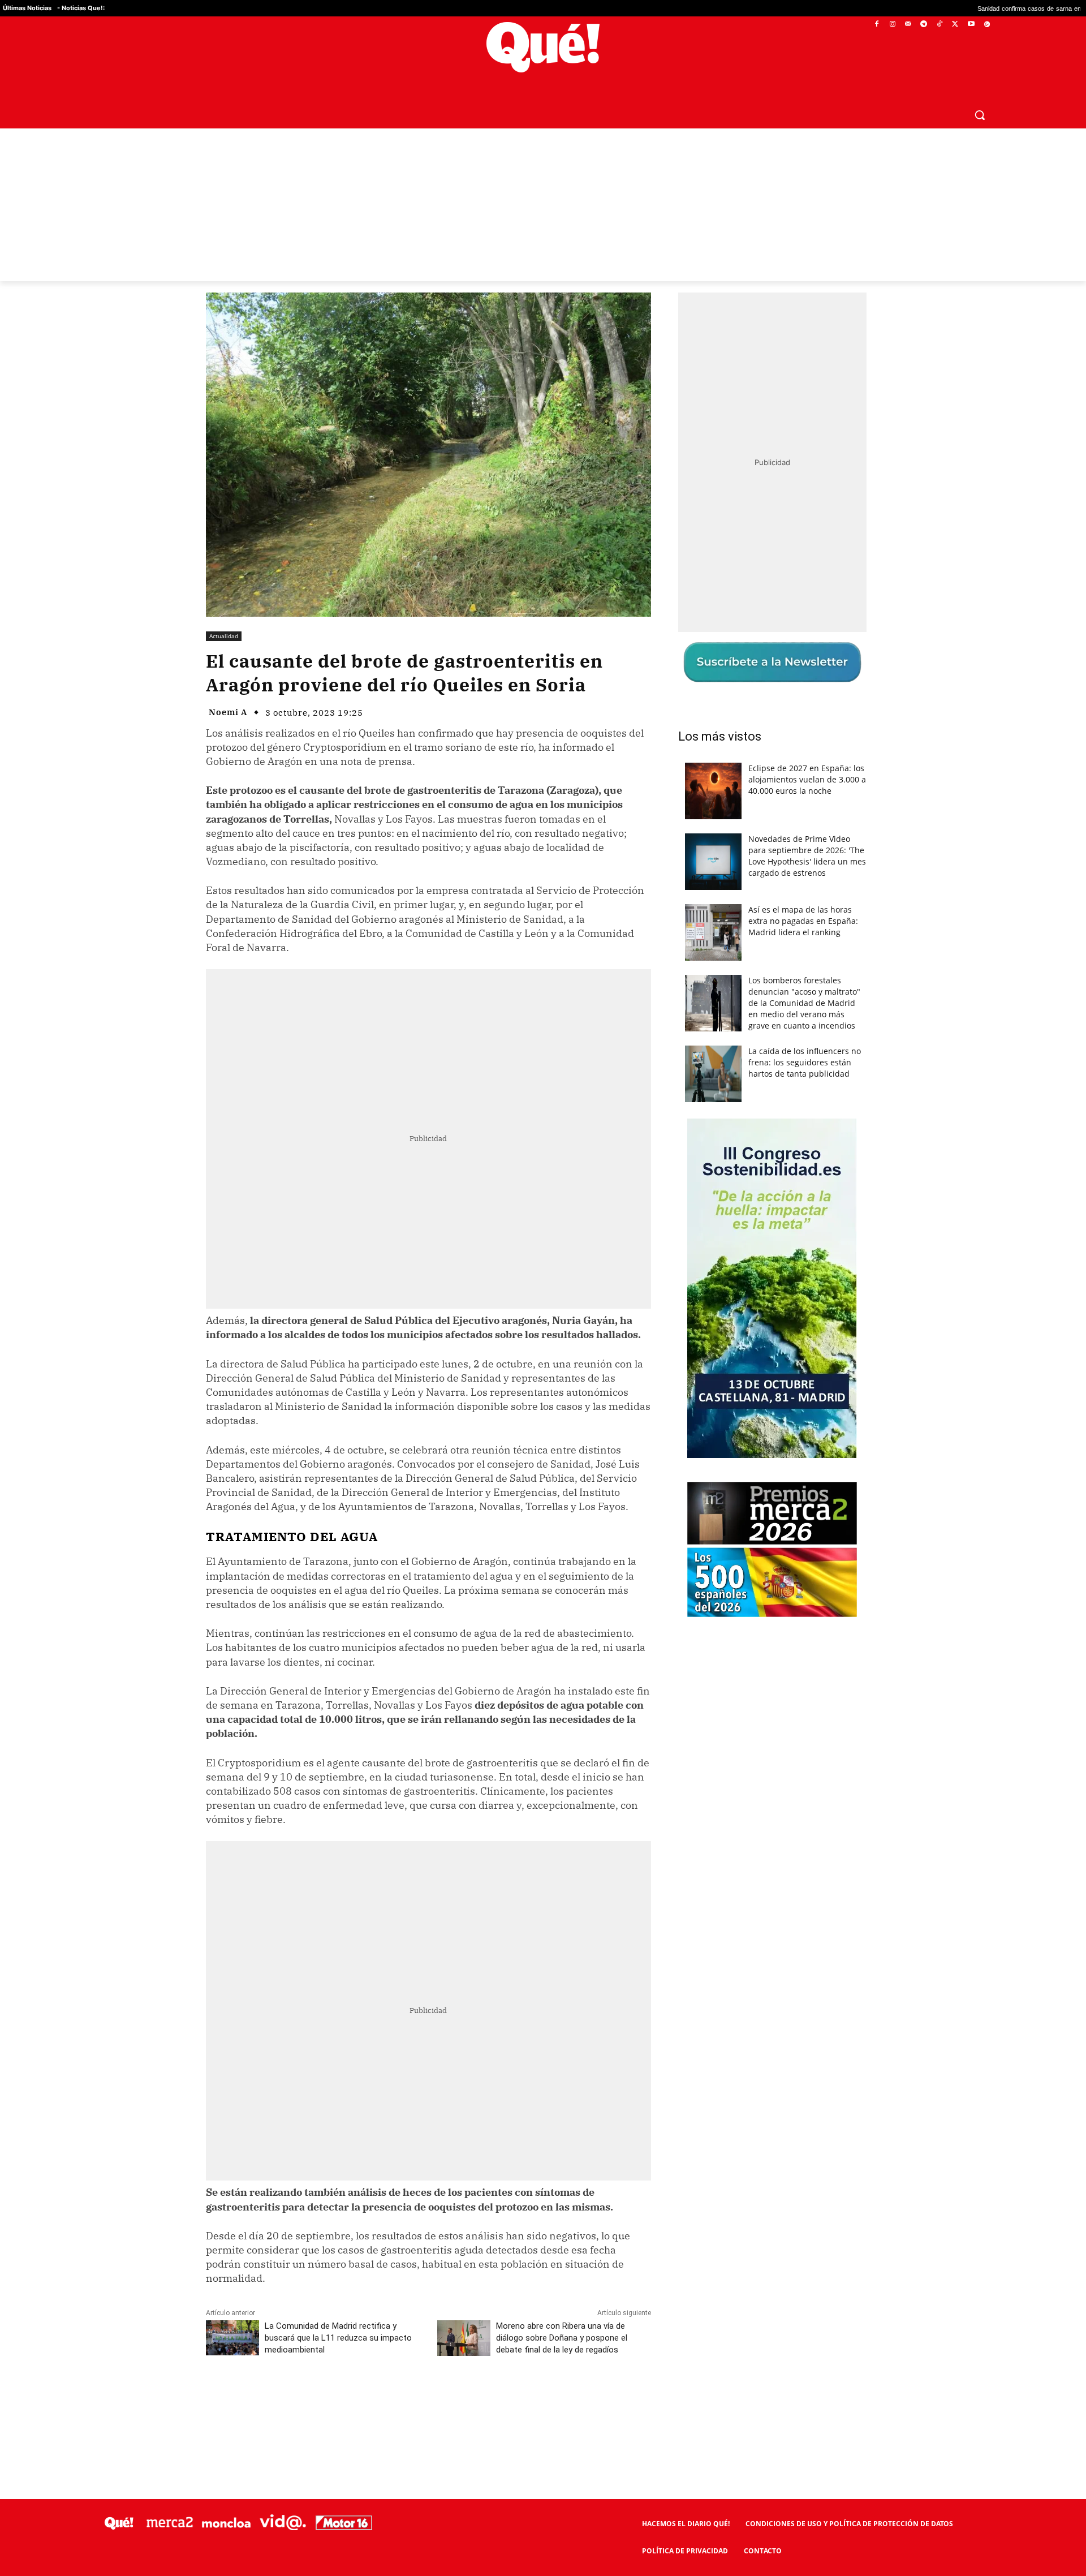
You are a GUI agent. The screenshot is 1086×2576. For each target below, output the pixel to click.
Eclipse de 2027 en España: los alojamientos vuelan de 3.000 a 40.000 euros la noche (807, 779)
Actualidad (224, 636)
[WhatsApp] (376, 2400)
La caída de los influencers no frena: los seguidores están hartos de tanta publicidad (805, 1062)
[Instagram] (892, 25)
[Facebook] (877, 25)
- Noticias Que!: (81, 8)
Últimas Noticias (27, 8)
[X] (956, 25)
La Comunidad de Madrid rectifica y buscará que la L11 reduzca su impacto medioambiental (338, 2338)
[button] (980, 115)
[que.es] (543, 47)
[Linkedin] (428, 2400)
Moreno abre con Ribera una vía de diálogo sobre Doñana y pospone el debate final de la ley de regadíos (562, 2338)
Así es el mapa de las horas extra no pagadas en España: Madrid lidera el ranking (803, 921)
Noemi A (228, 712)
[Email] (454, 2400)
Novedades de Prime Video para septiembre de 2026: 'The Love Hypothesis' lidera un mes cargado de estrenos (807, 856)
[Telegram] (924, 25)
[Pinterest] (350, 2400)
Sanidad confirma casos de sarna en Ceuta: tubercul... (919, 8)
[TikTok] (940, 25)
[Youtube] (971, 25)
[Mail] (908, 25)
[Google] (987, 25)
